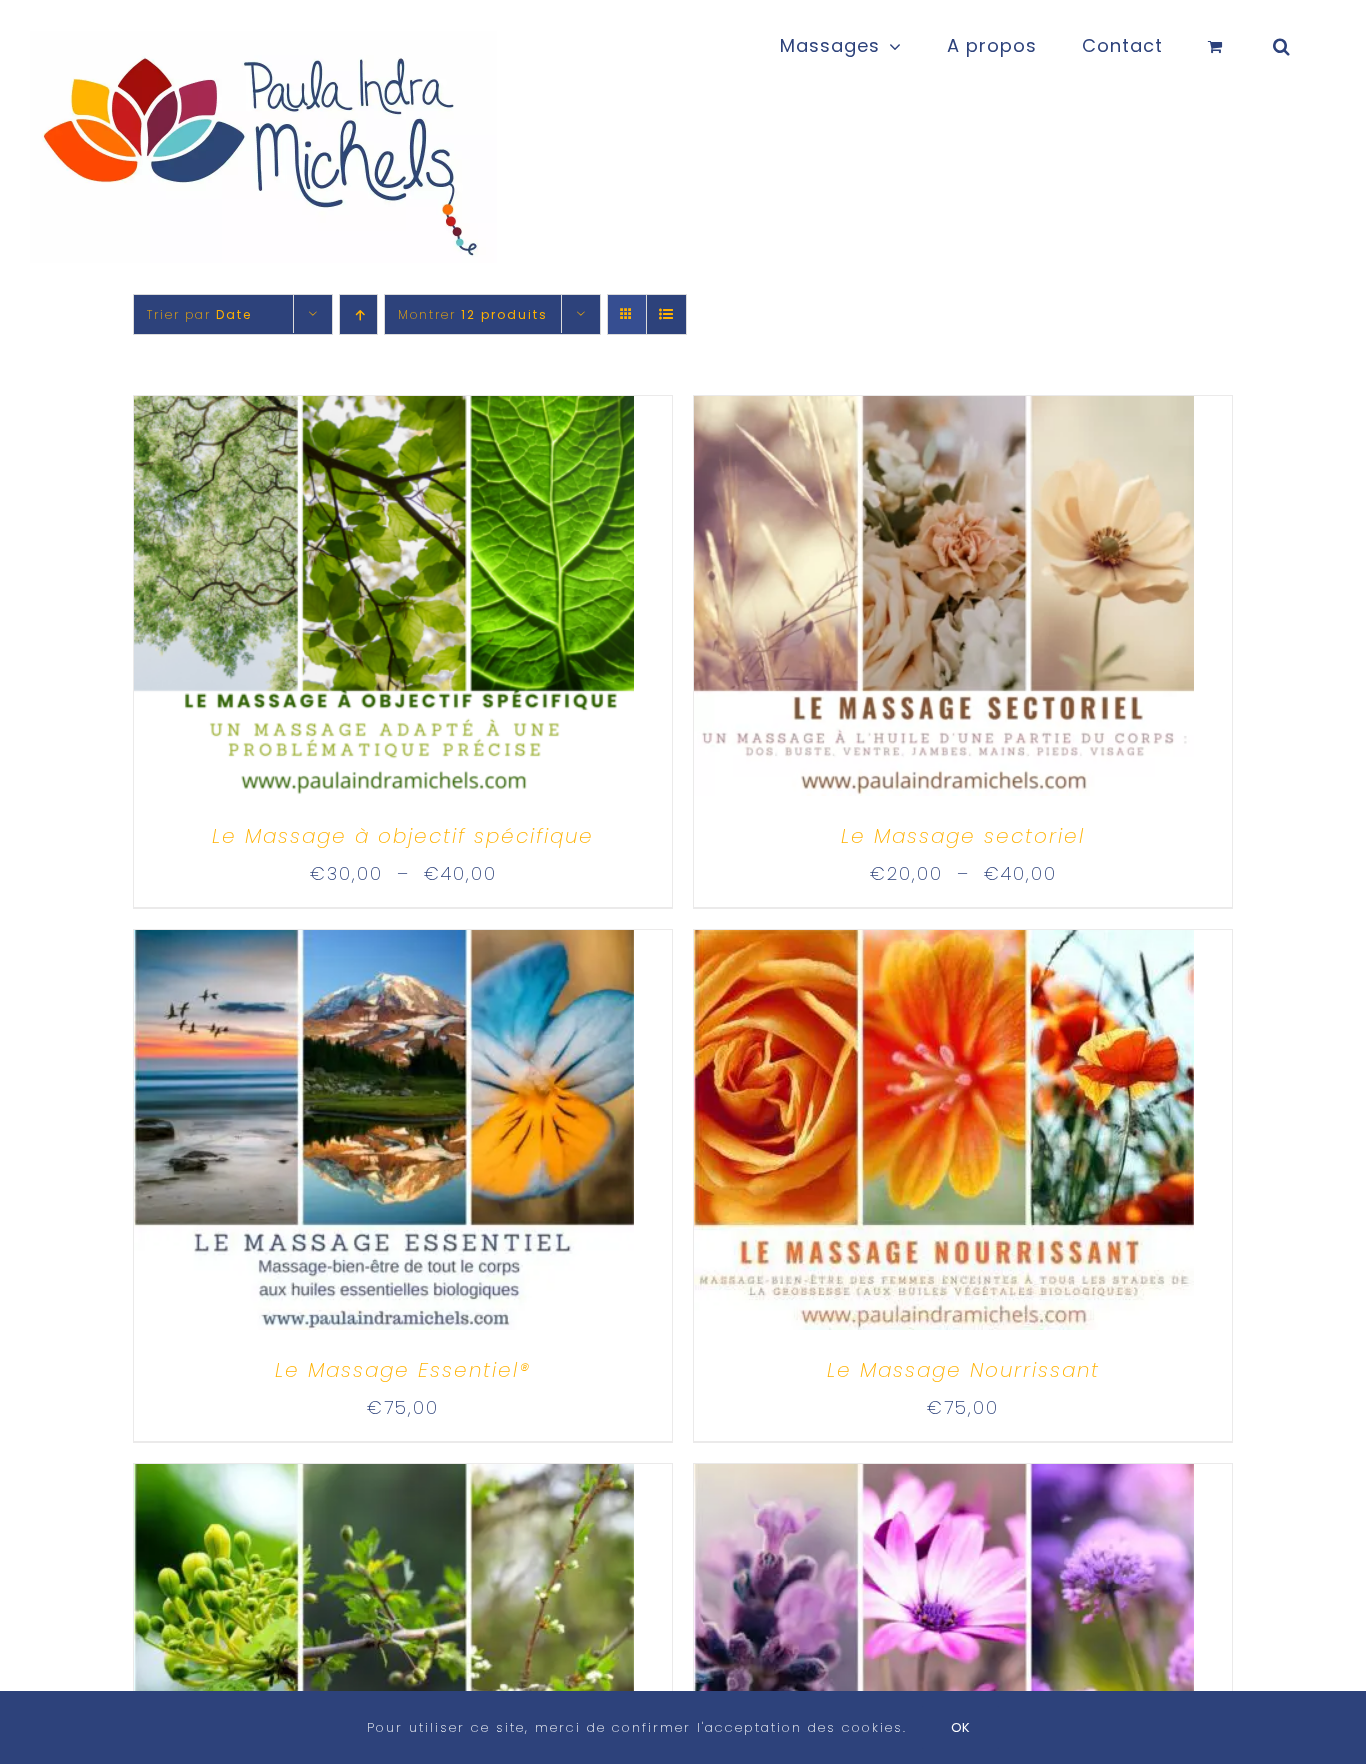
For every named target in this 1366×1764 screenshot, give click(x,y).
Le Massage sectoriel (963, 836)
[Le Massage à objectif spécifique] (384, 413)
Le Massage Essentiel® (403, 1370)
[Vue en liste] (666, 314)
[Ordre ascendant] (358, 314)
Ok (960, 1727)
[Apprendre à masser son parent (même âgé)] (944, 1481)
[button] (1282, 42)
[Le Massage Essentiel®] (384, 947)
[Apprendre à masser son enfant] (384, 1481)
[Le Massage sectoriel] (944, 413)
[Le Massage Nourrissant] (944, 947)
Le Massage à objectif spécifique (403, 836)
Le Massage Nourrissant (963, 1370)
